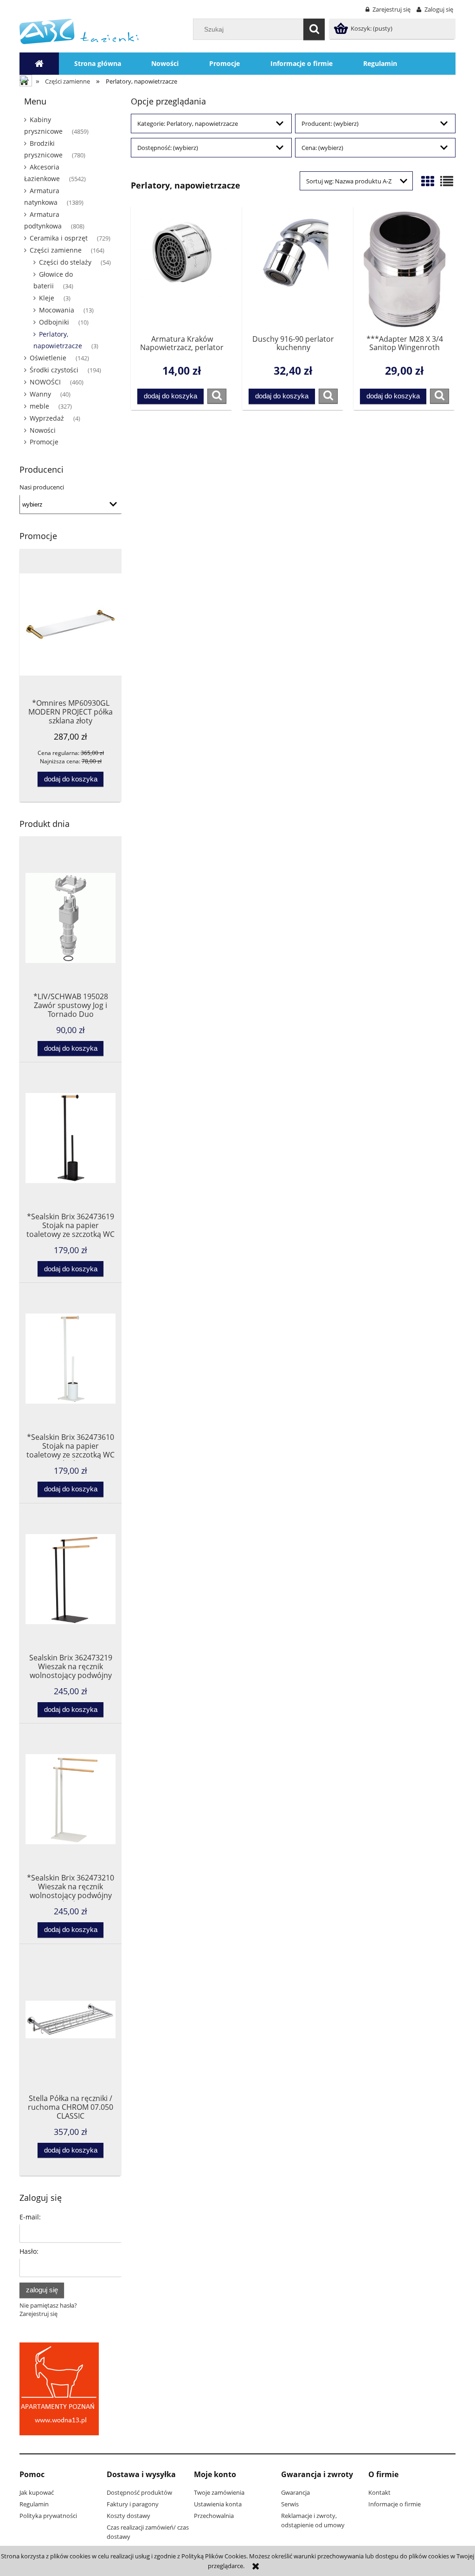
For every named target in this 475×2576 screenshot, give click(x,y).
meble (39, 406)
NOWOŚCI (45, 382)
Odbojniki (54, 322)
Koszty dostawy (128, 2516)
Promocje (44, 442)
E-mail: (30, 2217)
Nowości (43, 430)
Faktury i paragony (133, 2504)
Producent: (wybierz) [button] (330, 124)
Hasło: (29, 2251)
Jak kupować (37, 2492)
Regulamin (34, 2504)
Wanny (40, 394)
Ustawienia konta (218, 2504)
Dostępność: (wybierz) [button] (168, 148)
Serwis (290, 2504)
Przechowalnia (214, 2516)
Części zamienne (56, 250)
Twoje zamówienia (219, 2492)
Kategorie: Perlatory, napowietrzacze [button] (188, 124)
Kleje (47, 298)
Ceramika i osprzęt (59, 238)
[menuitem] (98, 64)
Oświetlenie (48, 358)
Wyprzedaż (47, 418)
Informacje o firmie (395, 2504)
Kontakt (379, 2492)
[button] (217, 396)
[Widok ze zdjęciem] (428, 181)
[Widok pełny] (447, 181)
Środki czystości (54, 370)
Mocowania (57, 310)
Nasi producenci (42, 487)
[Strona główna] (79, 31)
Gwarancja (295, 2492)
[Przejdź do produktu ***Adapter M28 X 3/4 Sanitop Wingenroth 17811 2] (404, 269)
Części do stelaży (65, 262)
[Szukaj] (314, 29)
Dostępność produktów (139, 2492)
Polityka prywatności (48, 2516)
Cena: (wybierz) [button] (322, 148)
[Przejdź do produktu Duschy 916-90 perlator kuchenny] (293, 269)
